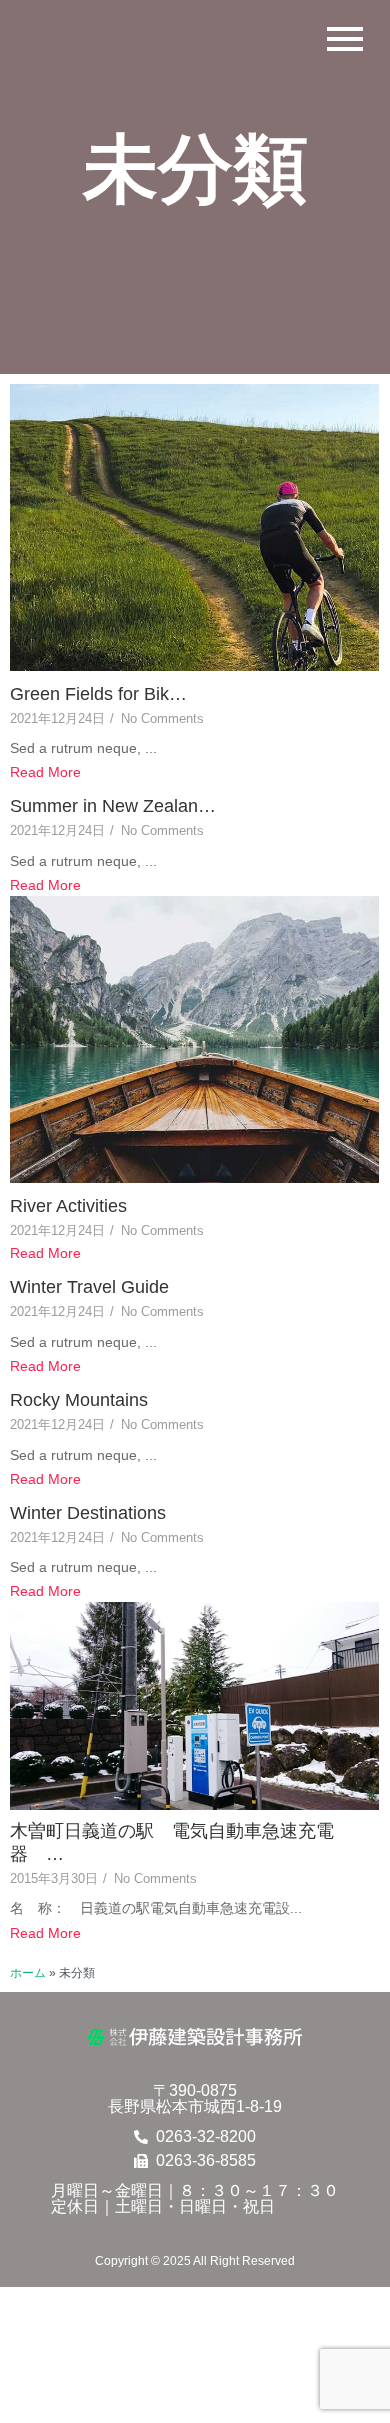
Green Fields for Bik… (98, 694)
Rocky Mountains (79, 1400)
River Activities (68, 1206)
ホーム (28, 1973)
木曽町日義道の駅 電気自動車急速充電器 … (172, 1842)
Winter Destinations (88, 1513)
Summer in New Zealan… (113, 806)
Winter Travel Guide (89, 1287)
